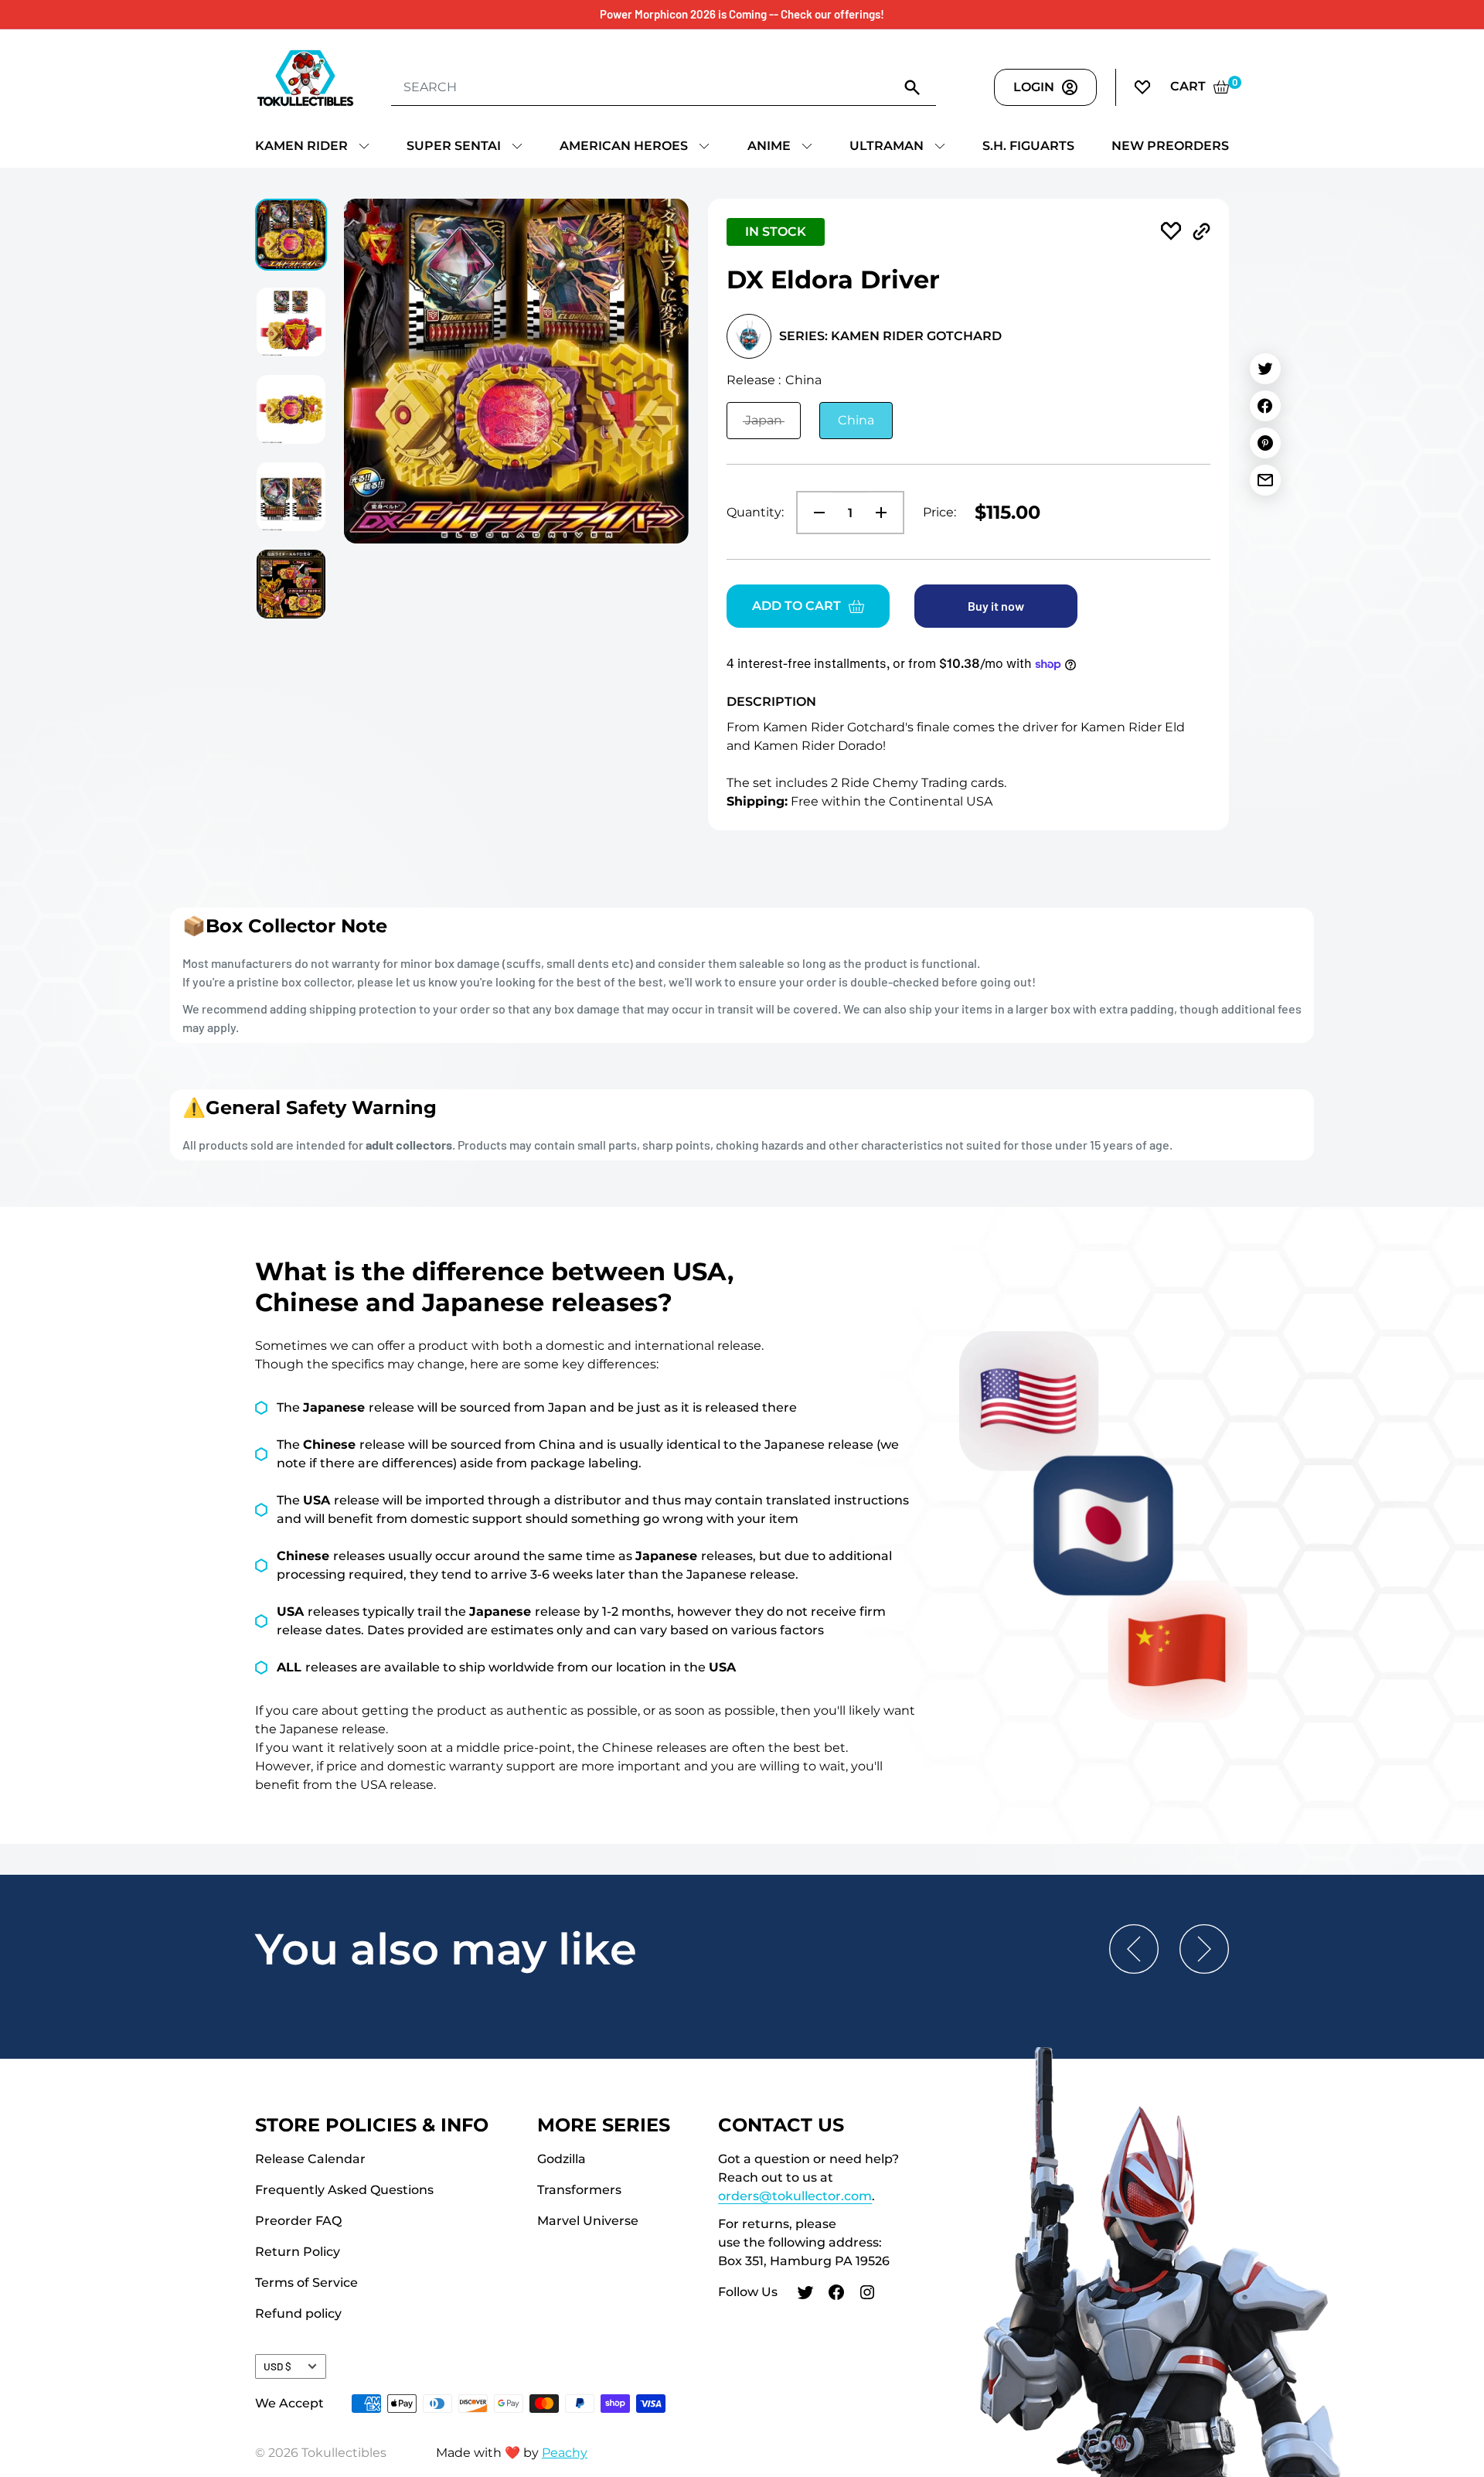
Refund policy (298, 2313)
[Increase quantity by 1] (886, 513)
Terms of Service (306, 2283)
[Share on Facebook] (1265, 406)
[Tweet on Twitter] (1265, 369)
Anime (769, 146)
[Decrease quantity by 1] (815, 513)
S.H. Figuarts (1028, 146)
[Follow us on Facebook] (836, 2295)
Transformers (579, 2190)
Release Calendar (310, 2159)
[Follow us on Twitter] (805, 2295)
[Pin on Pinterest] (1265, 443)
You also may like (446, 1949)
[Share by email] (1265, 480)
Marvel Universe (588, 2221)
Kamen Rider (301, 146)
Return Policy (298, 2252)
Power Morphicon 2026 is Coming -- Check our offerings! (742, 14)
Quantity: (755, 512)
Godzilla (562, 2159)
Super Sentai (454, 146)
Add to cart (796, 606)
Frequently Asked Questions (344, 2190)
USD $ (277, 2366)
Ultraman (887, 146)
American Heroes (624, 146)
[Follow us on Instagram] (867, 2295)
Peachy (565, 2453)
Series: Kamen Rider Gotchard (890, 336)
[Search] (913, 87)
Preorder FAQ (298, 2221)
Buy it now (996, 606)
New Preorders (1170, 146)
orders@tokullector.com (795, 2196)
